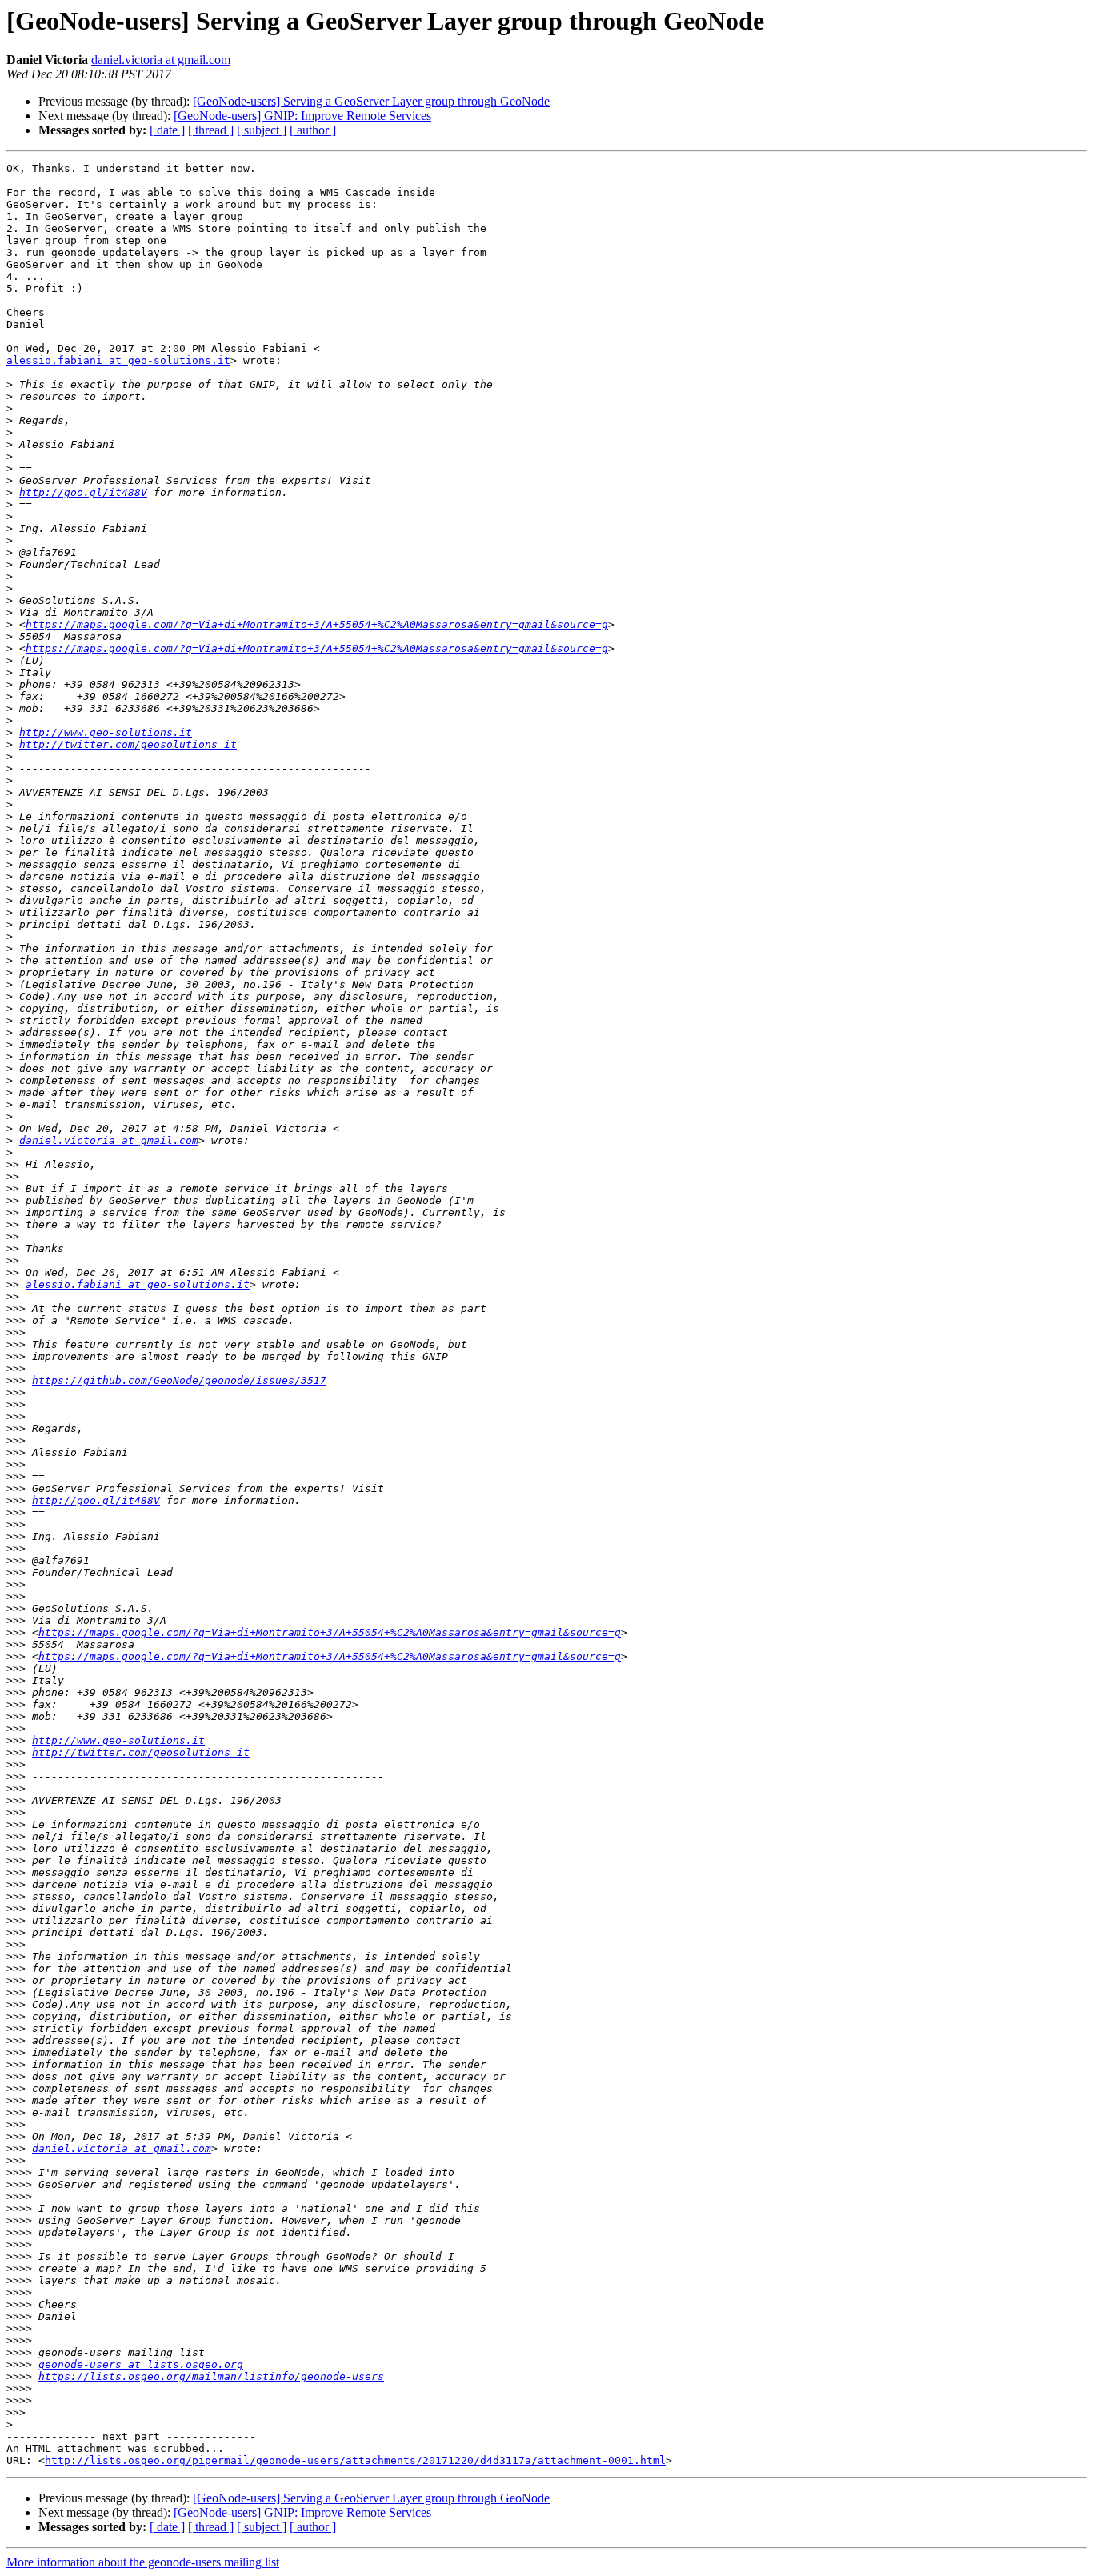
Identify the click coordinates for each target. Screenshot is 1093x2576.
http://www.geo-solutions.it (106, 732)
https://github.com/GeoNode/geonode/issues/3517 (179, 1380)
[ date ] (167, 130)
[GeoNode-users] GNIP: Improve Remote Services (302, 116)
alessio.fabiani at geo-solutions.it (118, 360)
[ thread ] (211, 130)
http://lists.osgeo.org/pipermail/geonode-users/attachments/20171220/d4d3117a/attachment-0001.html (355, 2460)
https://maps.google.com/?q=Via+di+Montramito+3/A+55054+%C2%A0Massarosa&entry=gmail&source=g (317, 624)
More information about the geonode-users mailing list (143, 2562)
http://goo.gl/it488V (83, 492)
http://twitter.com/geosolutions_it (128, 744)
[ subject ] (262, 130)
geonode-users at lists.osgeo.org (141, 2364)
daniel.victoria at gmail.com (161, 60)
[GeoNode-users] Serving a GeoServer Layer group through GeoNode (371, 101)
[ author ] (313, 130)
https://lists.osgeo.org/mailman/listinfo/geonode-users (211, 2376)
